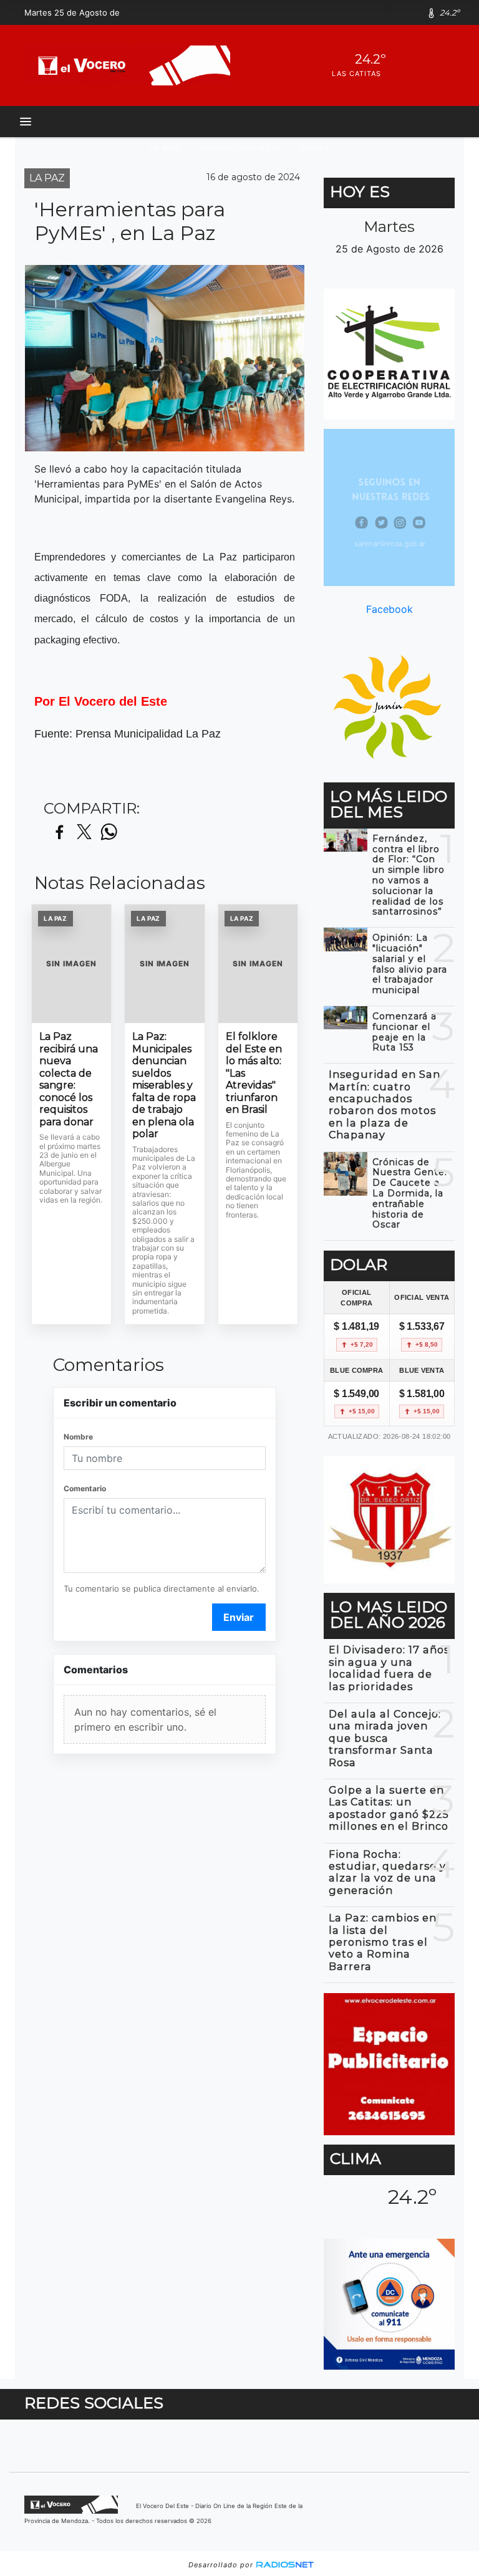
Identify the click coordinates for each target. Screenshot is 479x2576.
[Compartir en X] (84, 833)
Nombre (78, 1437)
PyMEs (315, 147)
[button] (391, 12)
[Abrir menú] (26, 122)
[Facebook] (413, 12)
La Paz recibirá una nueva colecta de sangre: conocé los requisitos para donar (69, 1079)
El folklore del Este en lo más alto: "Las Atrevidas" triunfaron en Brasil (254, 1073)
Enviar (239, 1617)
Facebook (389, 609)
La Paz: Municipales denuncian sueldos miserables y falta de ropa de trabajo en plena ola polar (164, 1085)
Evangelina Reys (240, 147)
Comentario (85, 1488)
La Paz (165, 147)
